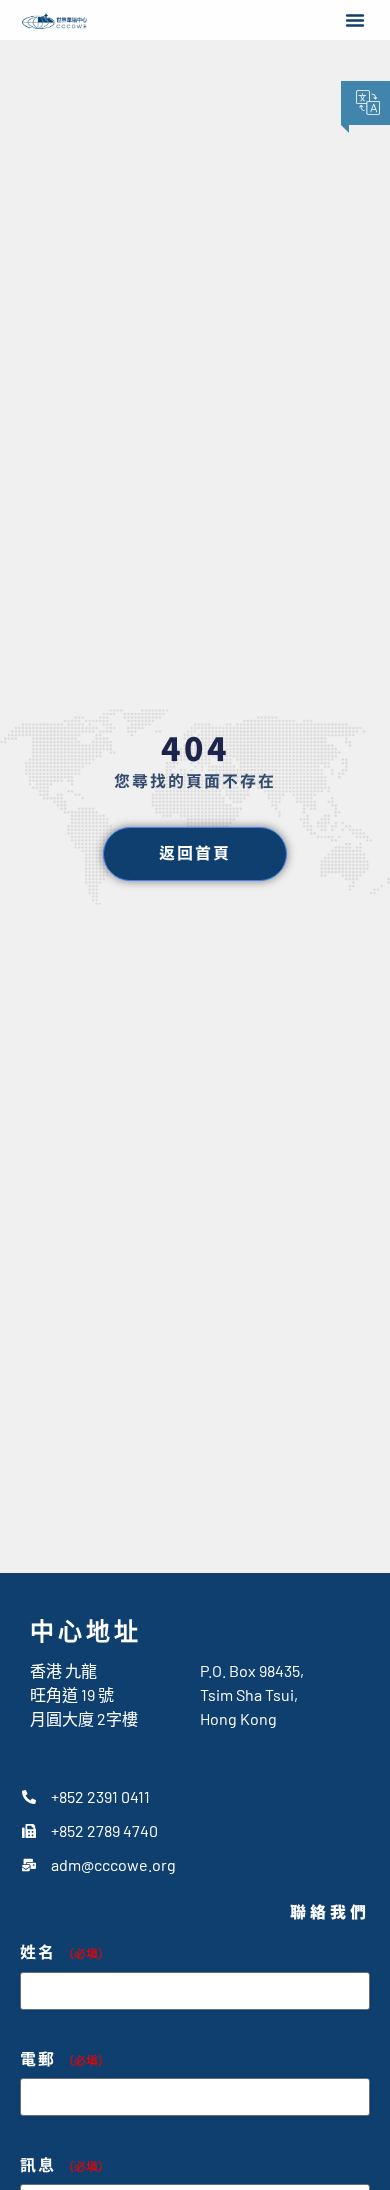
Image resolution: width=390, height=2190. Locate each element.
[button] (355, 20)
